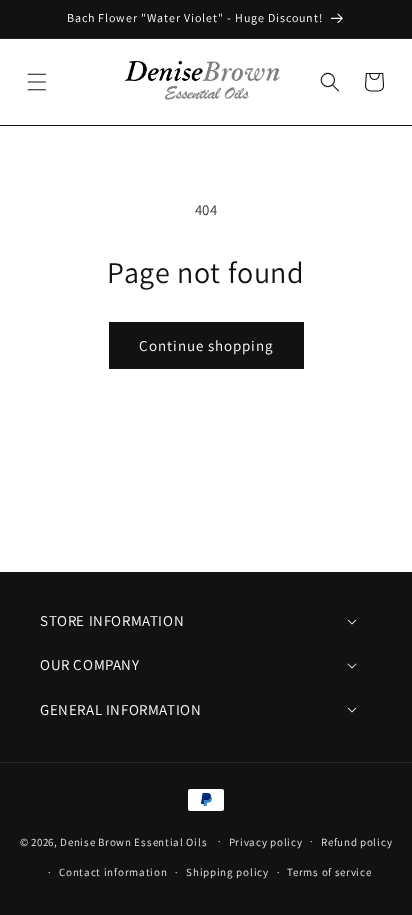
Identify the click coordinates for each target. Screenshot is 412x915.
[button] (37, 82)
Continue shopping (206, 345)
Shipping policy (227, 872)
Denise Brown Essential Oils (133, 841)
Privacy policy (266, 842)
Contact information (113, 872)
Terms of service (329, 872)
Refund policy (356, 842)
